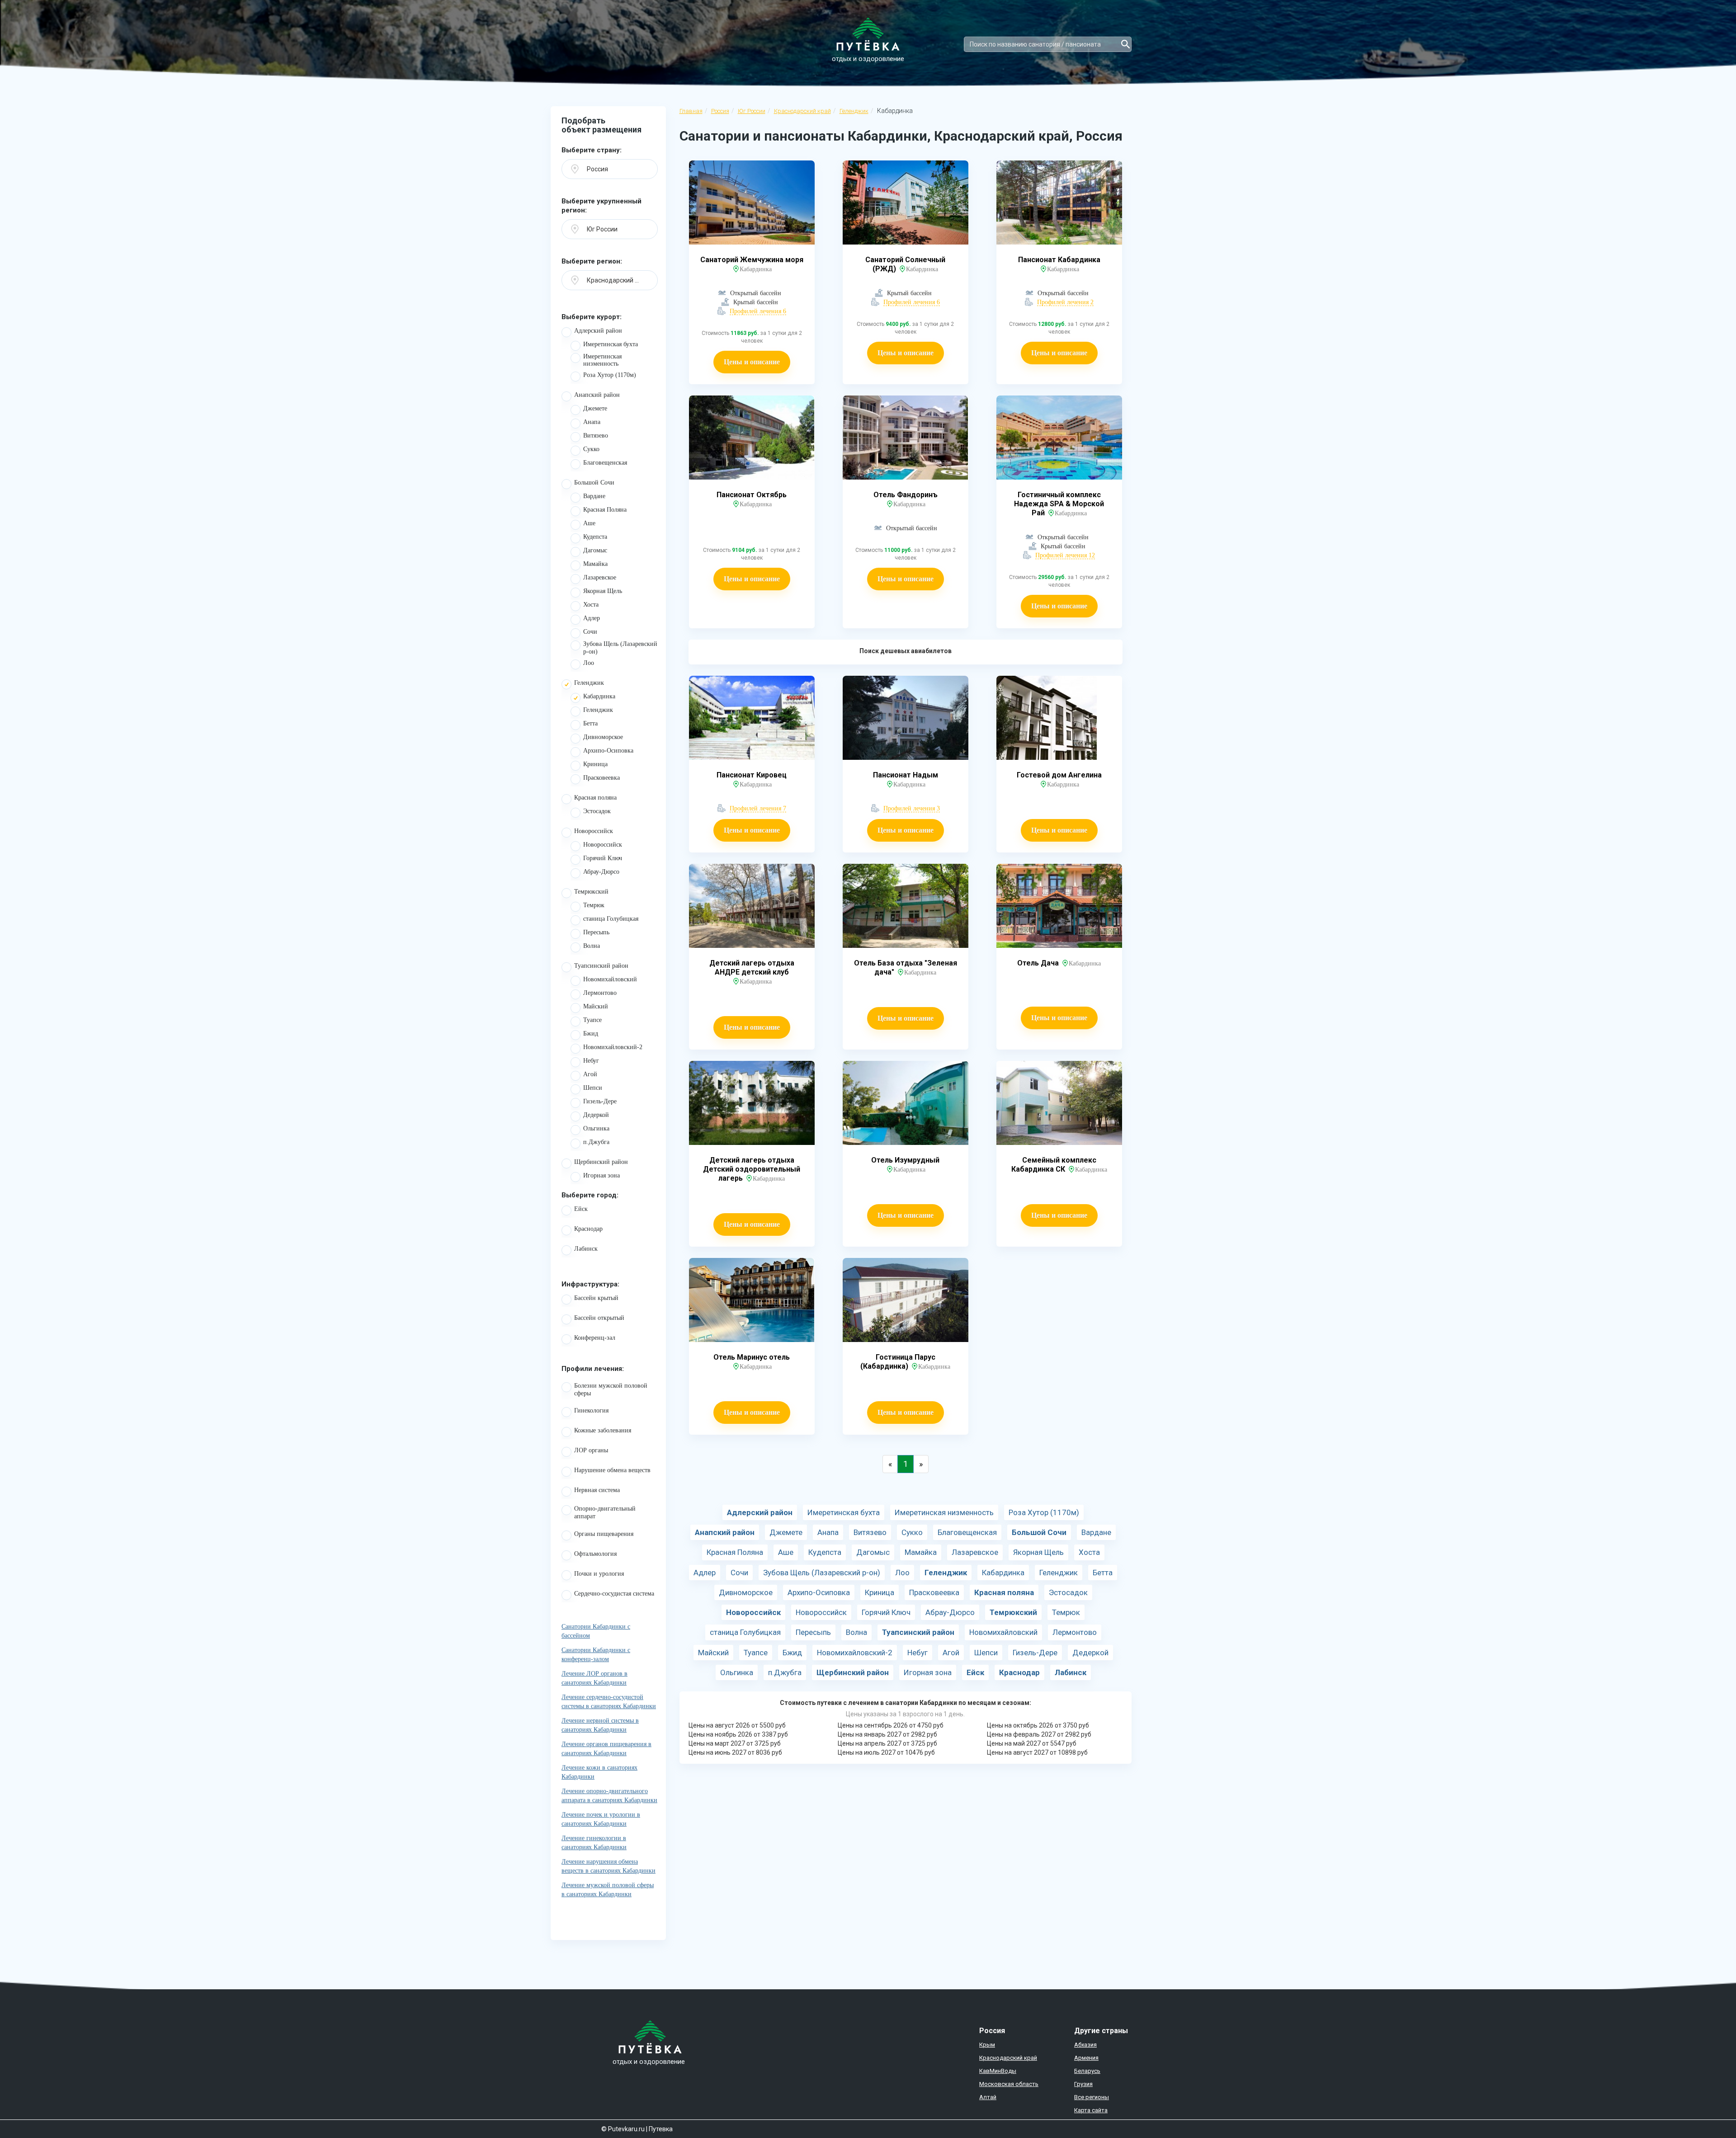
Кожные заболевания (603, 1430)
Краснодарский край (802, 111)
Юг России (752, 111)
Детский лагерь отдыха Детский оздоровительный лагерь (752, 1169)
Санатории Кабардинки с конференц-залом (596, 1655)
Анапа (592, 422)
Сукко (591, 449)
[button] (610, 169)
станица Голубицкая (611, 919)
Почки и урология (599, 1574)
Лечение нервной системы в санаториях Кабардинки (600, 1725)
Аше (589, 523)
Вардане (594, 496)
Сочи (590, 632)
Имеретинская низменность (602, 360)
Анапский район (597, 395)
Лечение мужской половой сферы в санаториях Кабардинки (608, 1890)
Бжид (591, 1034)
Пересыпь (596, 932)
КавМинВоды (998, 2071)
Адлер (592, 618)
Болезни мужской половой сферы (611, 1389)
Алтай (988, 2097)
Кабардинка (599, 696)
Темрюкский (591, 892)
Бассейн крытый (596, 1298)
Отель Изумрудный (905, 1160)
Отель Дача (1039, 963)
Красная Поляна (605, 510)
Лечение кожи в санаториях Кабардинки (599, 1772)
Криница (595, 764)
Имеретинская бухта (611, 344)
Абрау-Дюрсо (601, 872)
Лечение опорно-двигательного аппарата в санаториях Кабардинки (609, 1796)
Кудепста (595, 537)
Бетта (590, 723)
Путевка (661, 2129)
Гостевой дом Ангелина (1059, 775)
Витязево (596, 436)
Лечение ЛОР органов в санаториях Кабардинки (594, 1678)
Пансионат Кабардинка (1059, 260)
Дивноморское (603, 737)
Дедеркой (596, 1115)
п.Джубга (596, 1142)
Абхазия (1085, 2045)
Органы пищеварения (604, 1534)
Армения (1086, 2058)
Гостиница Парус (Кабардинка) (898, 1362)
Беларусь (1087, 2071)
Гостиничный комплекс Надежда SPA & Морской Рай (1059, 504)
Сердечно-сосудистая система (614, 1594)
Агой (590, 1074)
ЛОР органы (591, 1450)
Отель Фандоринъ (906, 495)
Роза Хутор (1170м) (610, 375)
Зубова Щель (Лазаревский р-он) (620, 648)
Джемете (595, 408)
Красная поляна (595, 798)
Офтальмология (595, 1554)
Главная (691, 111)
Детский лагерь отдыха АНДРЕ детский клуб (752, 968)
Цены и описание (752, 362)
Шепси (593, 1088)
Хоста (591, 605)
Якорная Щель (603, 591)
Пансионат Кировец (752, 775)
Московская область (1009, 2084)
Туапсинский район (601, 966)
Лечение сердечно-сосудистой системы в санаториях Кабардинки (609, 1702)
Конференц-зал (595, 1338)
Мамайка (595, 564)
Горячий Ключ (603, 858)
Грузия (1083, 2084)
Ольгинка (596, 1128)
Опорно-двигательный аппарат (605, 1512)
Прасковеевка (601, 778)
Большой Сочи (594, 483)
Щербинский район (601, 1162)
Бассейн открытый (599, 1318)
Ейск (581, 1209)
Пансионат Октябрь (752, 495)
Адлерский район (598, 331)
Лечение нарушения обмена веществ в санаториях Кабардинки (609, 1866)
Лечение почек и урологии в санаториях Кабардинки (601, 1819)
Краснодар (588, 1229)
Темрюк (594, 905)
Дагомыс (595, 550)
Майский (596, 1006)
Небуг (591, 1061)
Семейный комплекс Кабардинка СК (1054, 1165)
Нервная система (597, 1490)
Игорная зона (601, 1175)
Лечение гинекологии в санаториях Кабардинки (594, 1843)
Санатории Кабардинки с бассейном (596, 1631)
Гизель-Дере (600, 1101)
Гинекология (591, 1410)
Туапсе (592, 1020)
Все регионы (1092, 2097)
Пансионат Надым (906, 775)
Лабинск (586, 1249)
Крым (987, 2045)
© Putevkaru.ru (623, 2129)
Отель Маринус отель (752, 1357)
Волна (592, 946)
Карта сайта (1091, 2110)
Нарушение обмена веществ (612, 1470)
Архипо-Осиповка (608, 751)
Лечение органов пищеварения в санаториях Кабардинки (606, 1749)
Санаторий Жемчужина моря (752, 260)
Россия (720, 111)
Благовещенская (605, 463)
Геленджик (854, 111)
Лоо (589, 663)
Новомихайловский (610, 979)
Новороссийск (594, 831)
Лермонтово (600, 993)
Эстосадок (597, 811)
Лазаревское (600, 577)
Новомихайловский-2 (613, 1047)
